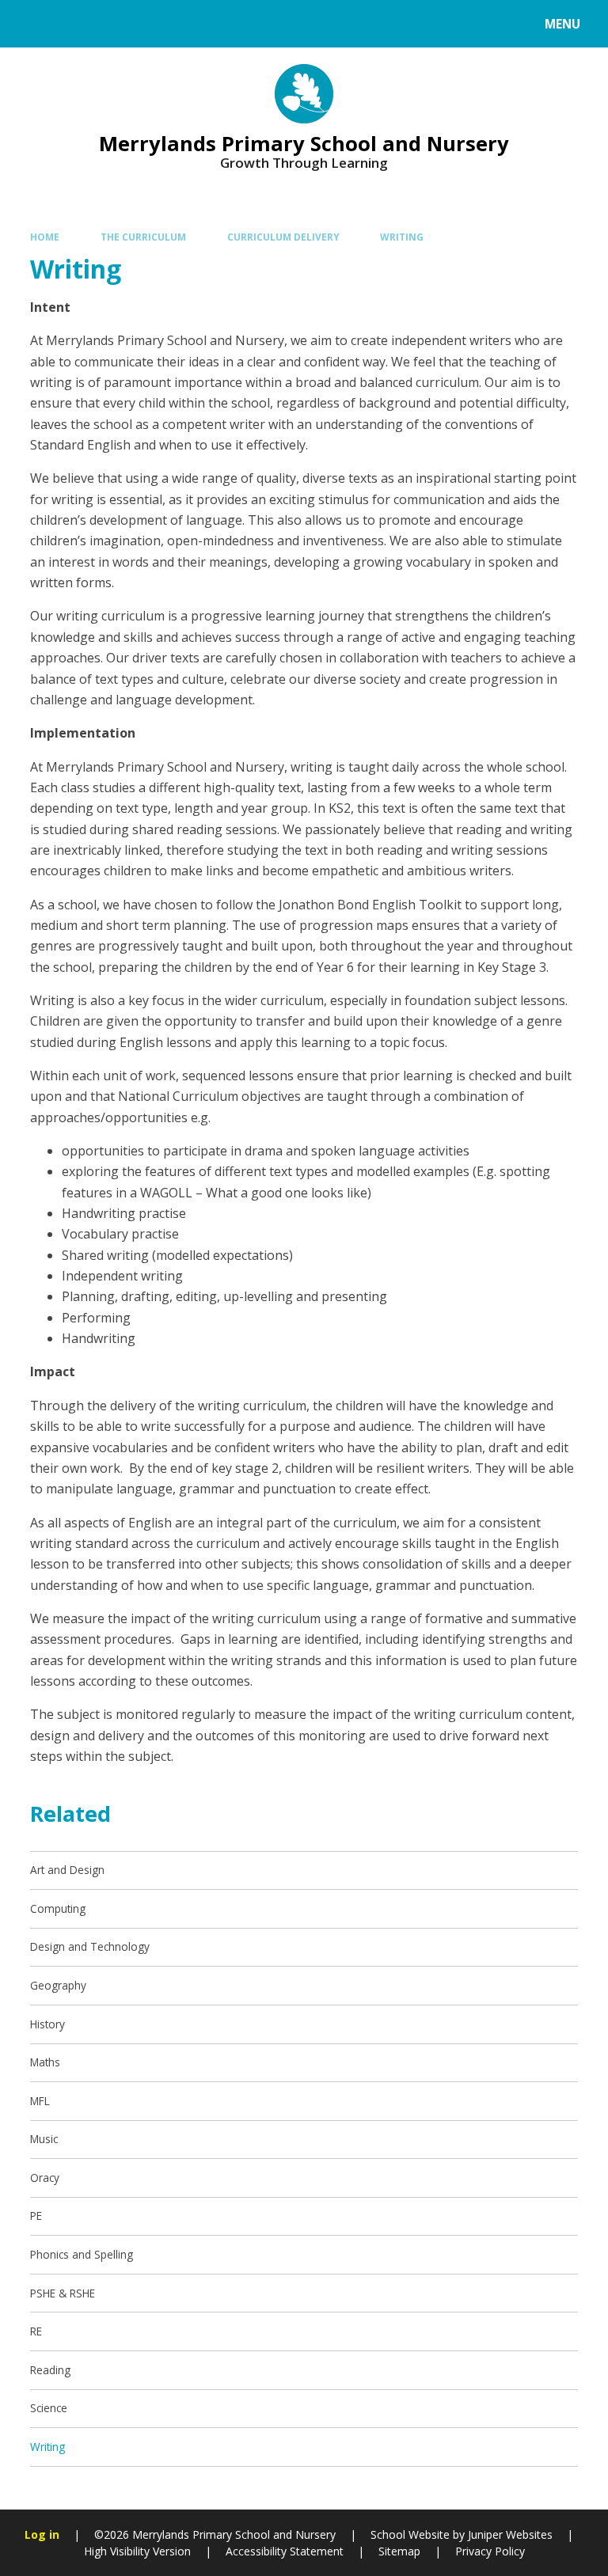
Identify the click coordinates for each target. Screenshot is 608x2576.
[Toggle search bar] (31, 24)
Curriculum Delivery (283, 237)
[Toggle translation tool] (72, 24)
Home (45, 237)
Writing (402, 237)
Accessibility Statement (285, 2551)
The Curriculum (143, 237)
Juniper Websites (510, 2534)
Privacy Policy (490, 2551)
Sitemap (399, 2551)
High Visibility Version (137, 2551)
